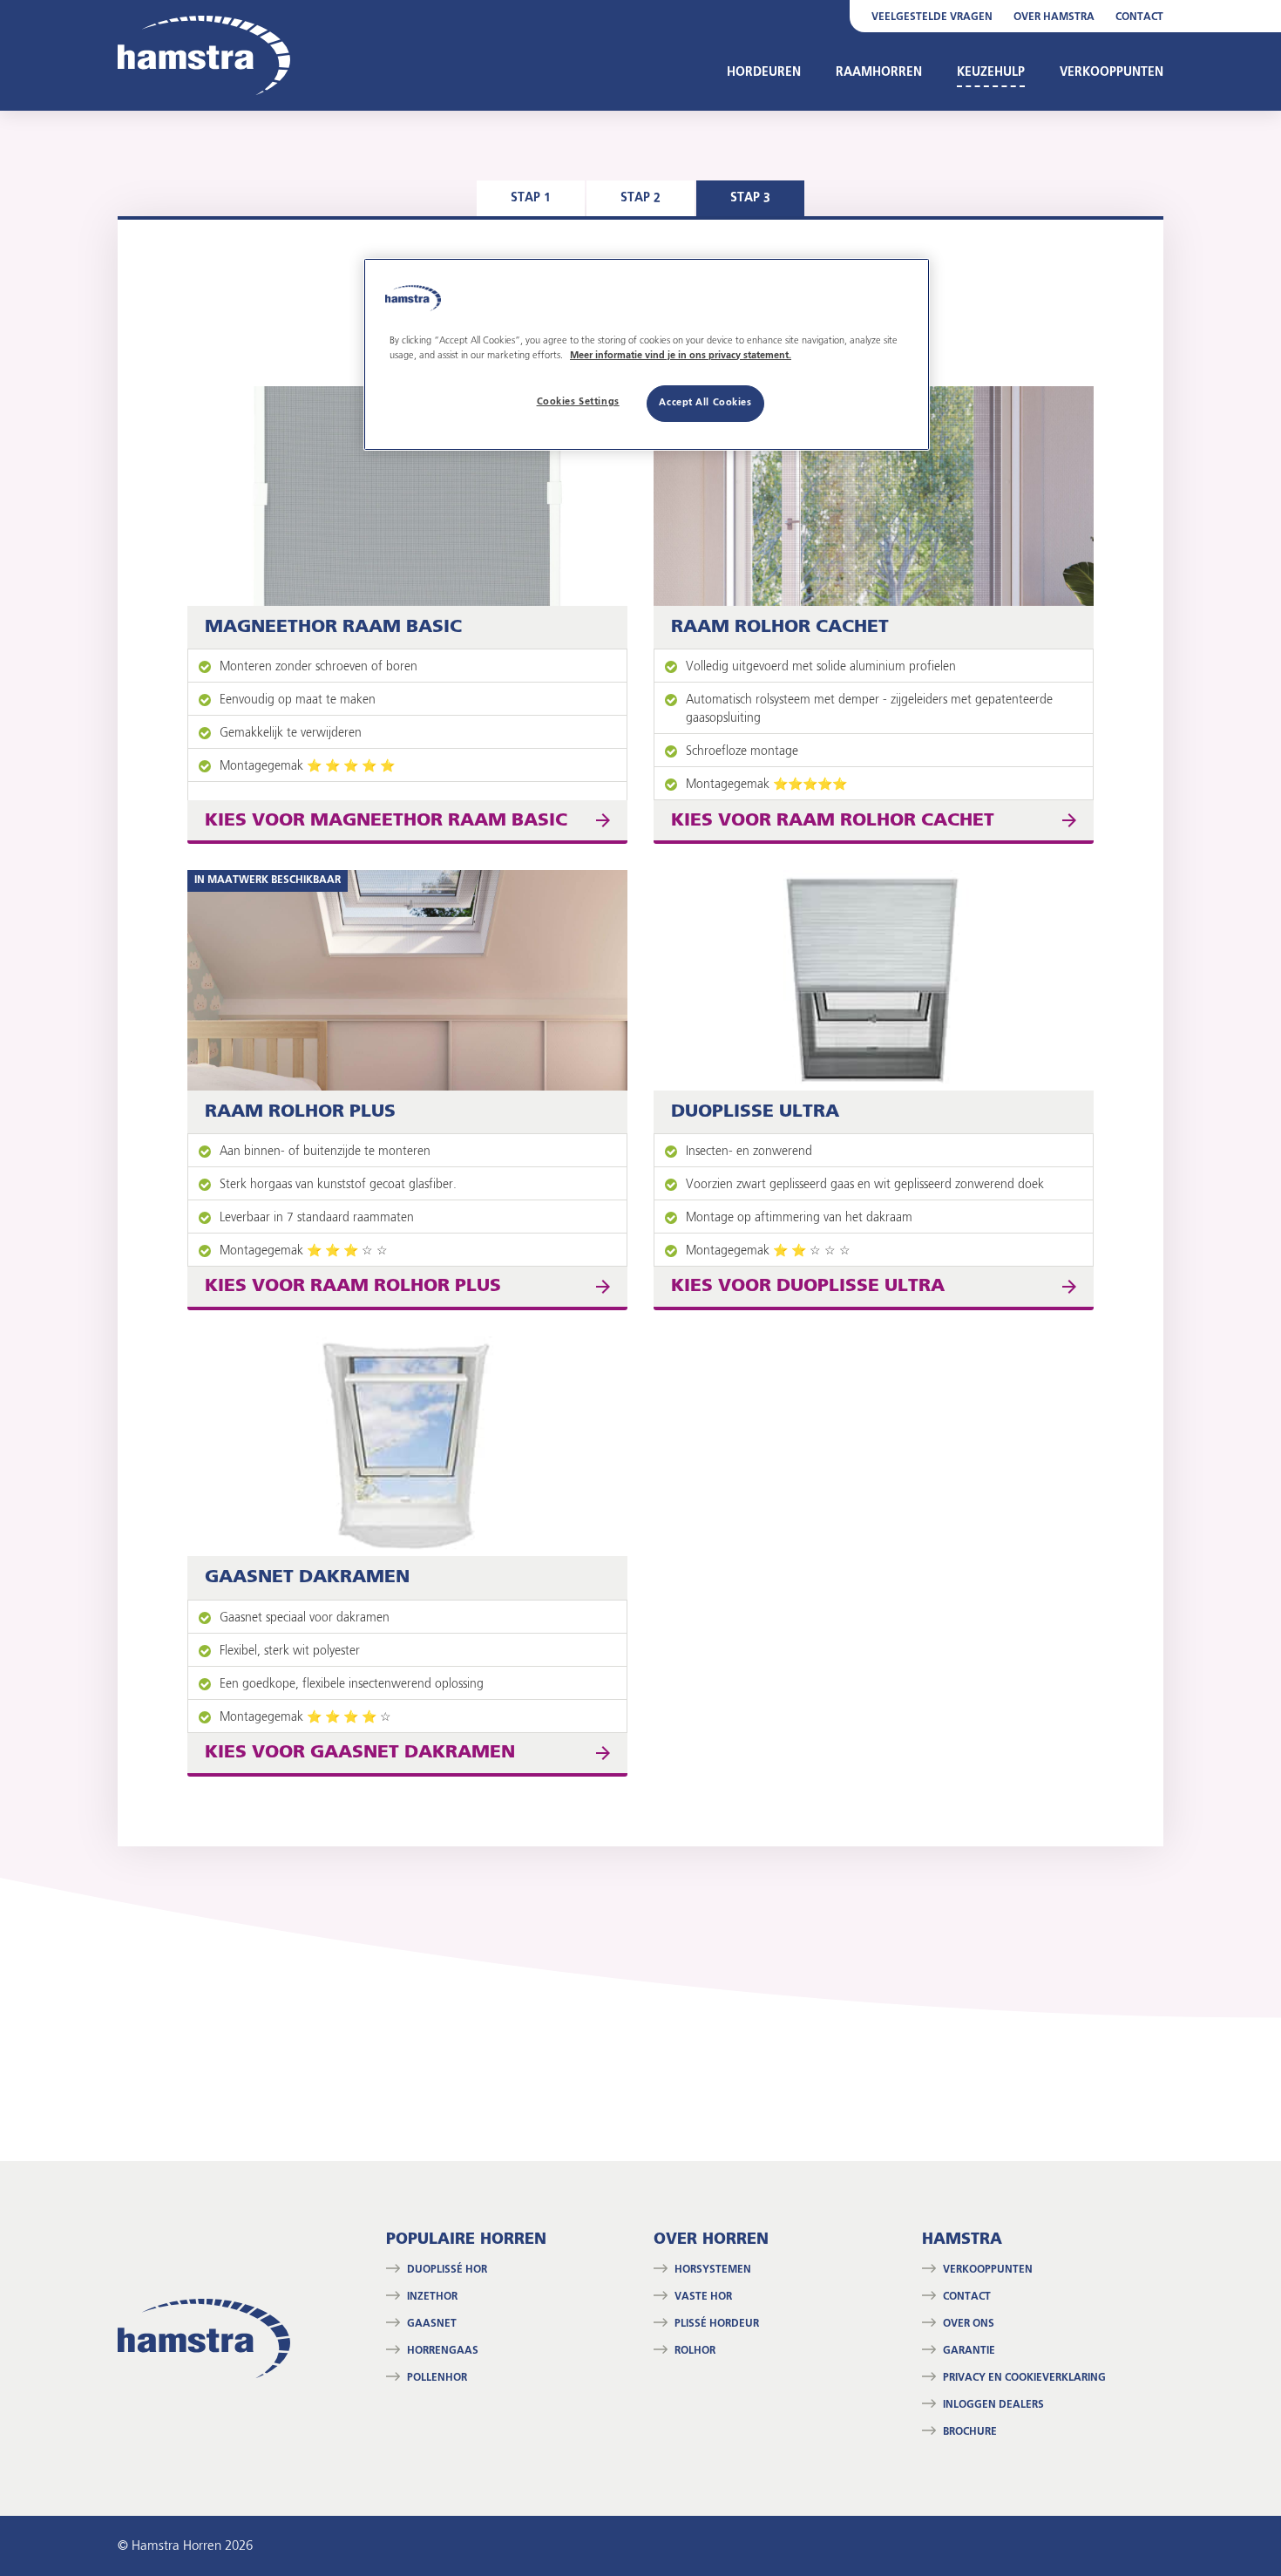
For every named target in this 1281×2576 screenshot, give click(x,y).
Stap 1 (531, 198)
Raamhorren (879, 72)
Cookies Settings (578, 402)
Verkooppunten (1112, 72)
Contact (1139, 17)
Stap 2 (640, 198)
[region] (647, 354)
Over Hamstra (1054, 17)
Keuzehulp (991, 72)
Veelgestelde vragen (932, 17)
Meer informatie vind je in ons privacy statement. (681, 356)
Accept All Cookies (705, 403)
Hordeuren (764, 72)
